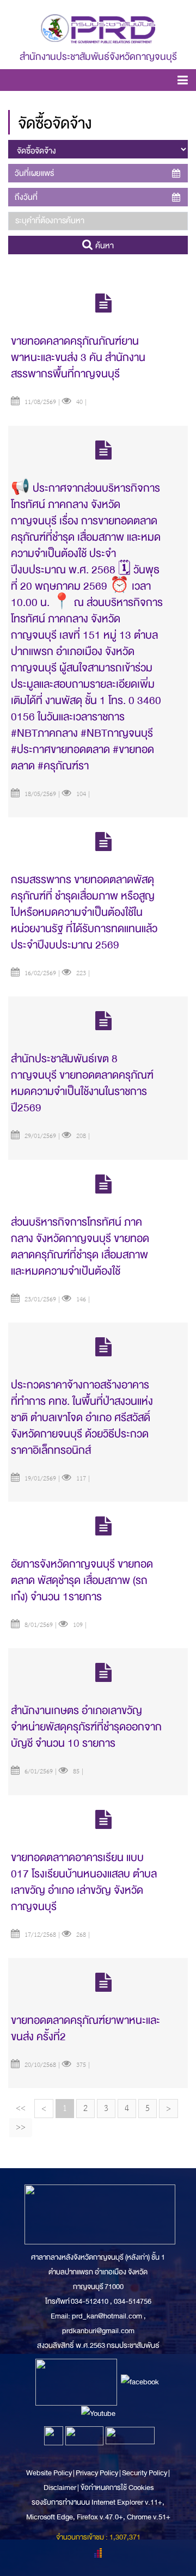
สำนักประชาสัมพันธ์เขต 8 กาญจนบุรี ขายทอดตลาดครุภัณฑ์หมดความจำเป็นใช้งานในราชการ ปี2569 (82, 1083)
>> (21, 2127)
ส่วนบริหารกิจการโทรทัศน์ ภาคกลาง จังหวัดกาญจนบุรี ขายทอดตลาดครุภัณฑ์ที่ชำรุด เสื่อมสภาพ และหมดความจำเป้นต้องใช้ (80, 1247)
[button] (183, 82)
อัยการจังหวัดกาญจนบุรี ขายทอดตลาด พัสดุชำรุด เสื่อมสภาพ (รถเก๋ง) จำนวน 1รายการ (82, 1580)
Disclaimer (60, 2488)
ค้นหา (103, 246)
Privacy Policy (97, 2473)
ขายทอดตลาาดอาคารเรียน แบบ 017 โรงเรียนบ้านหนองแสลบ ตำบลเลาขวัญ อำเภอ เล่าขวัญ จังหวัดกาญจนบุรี (84, 1882)
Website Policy (50, 2473)
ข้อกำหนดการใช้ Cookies (117, 2488)
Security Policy (145, 2473)
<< (21, 2108)
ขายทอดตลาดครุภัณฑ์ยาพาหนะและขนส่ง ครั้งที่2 (85, 2029)
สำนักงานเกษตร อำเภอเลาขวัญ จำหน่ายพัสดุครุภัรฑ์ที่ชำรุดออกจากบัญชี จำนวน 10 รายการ (86, 1727)
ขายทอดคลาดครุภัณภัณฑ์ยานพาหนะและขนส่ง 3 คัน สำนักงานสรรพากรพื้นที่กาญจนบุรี (78, 357)
